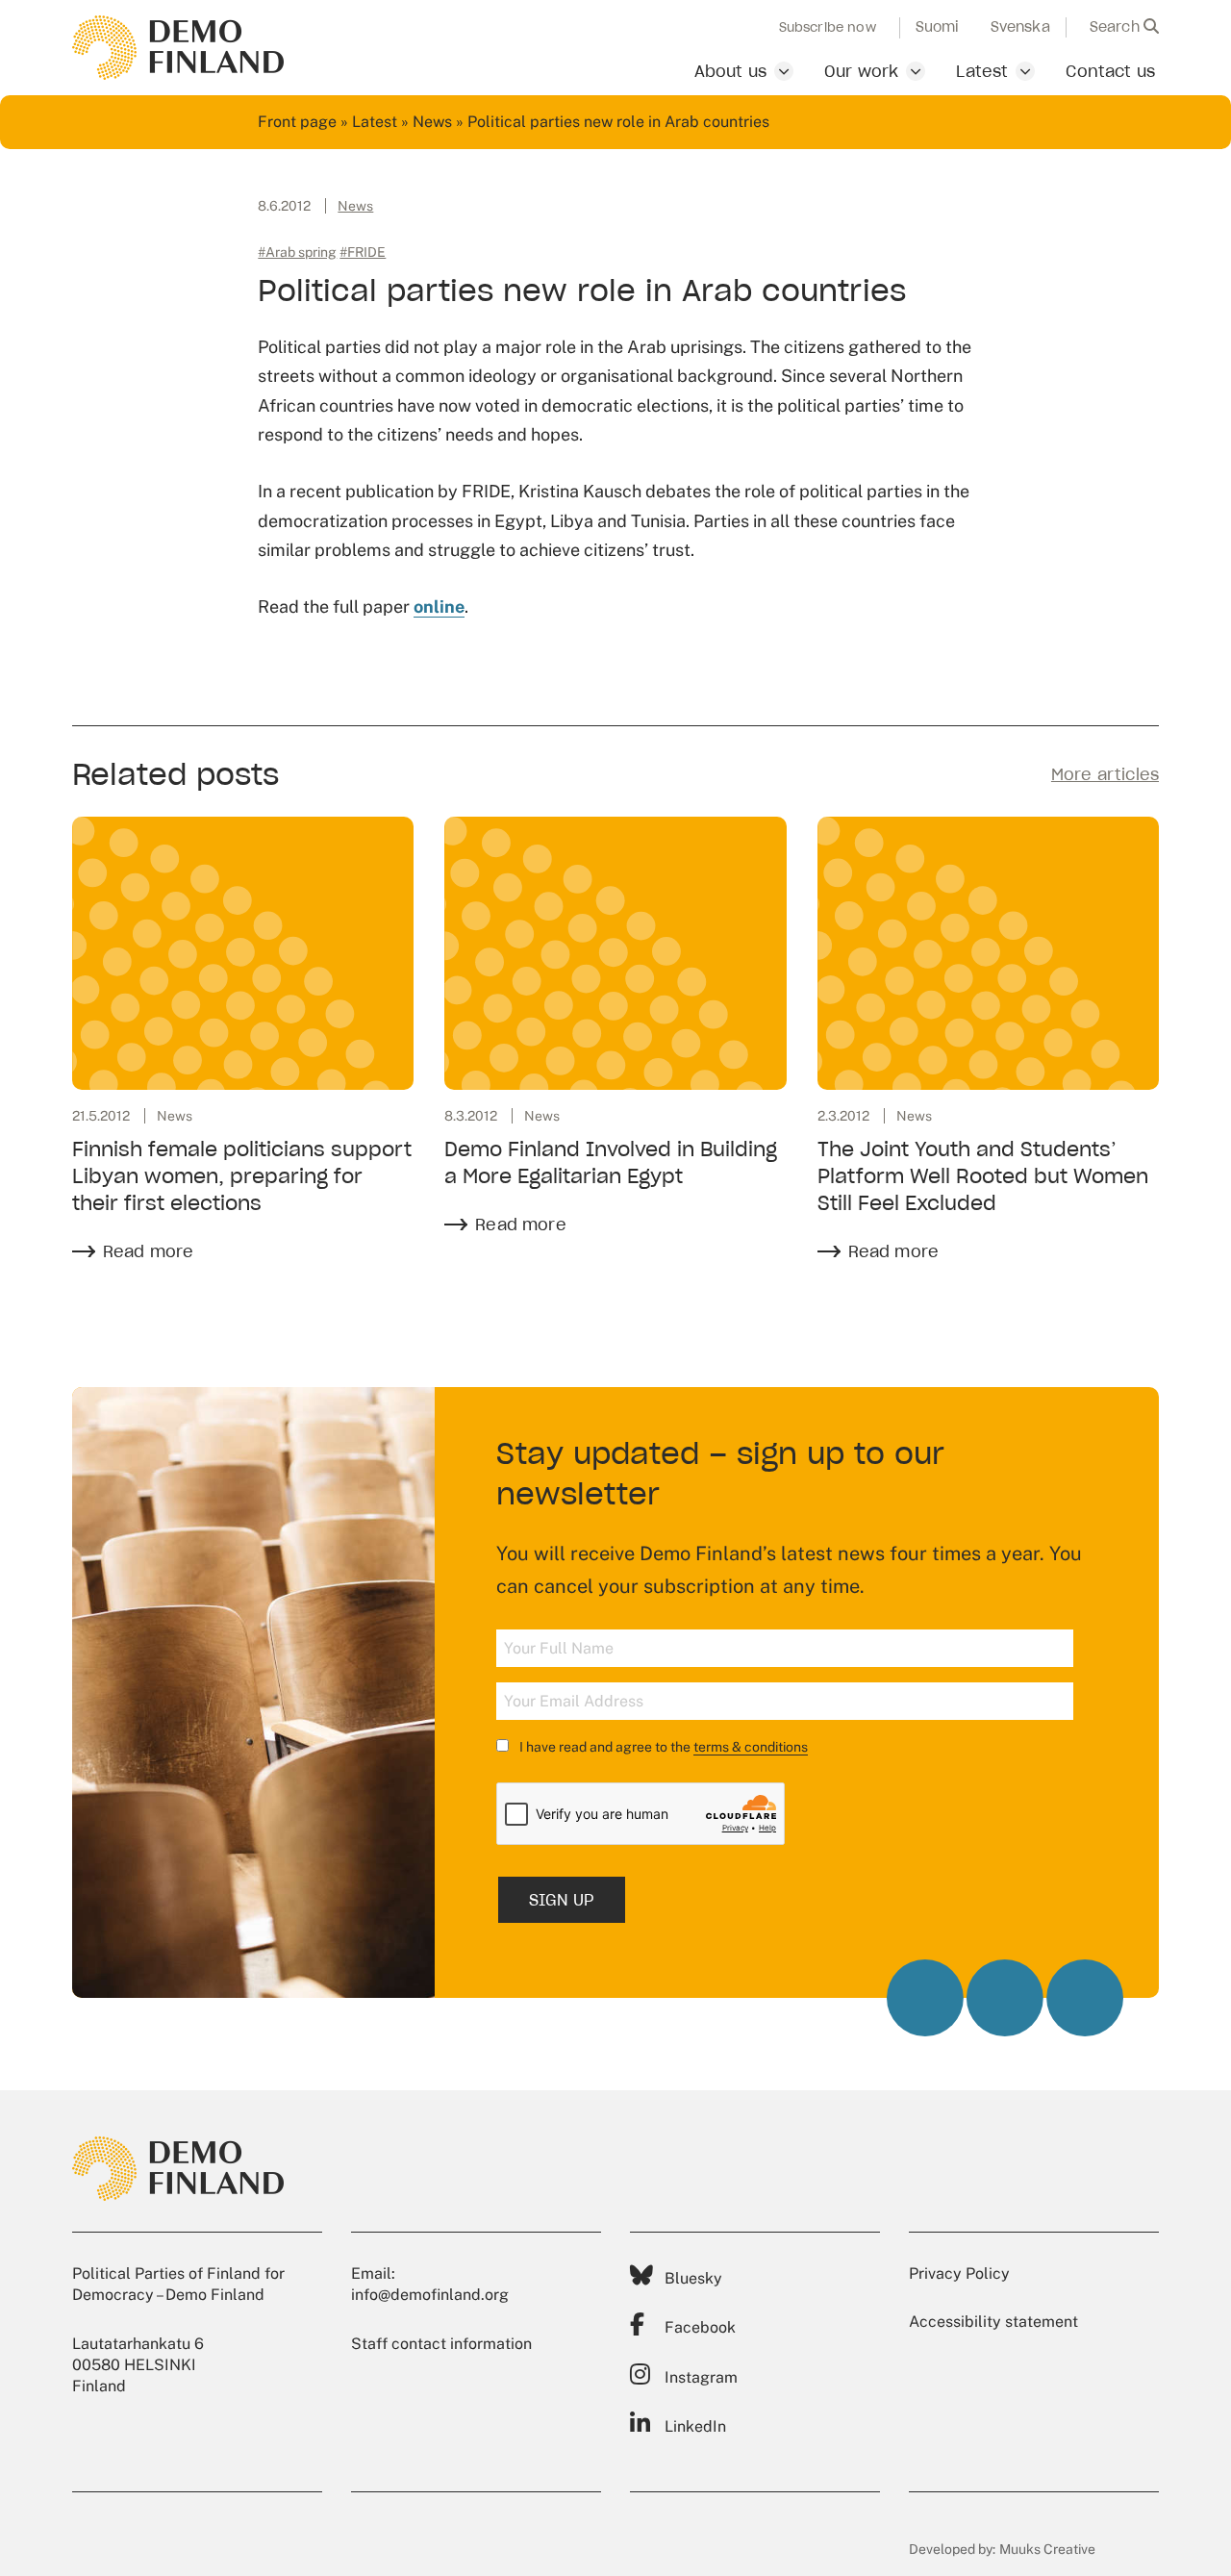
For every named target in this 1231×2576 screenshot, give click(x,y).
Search (1117, 27)
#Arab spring (297, 252)
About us (730, 71)
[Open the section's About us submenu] (784, 71)
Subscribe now (828, 28)
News (432, 122)
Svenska (1020, 27)
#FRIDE (363, 252)
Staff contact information (441, 2344)
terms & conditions (751, 1747)
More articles (1105, 774)
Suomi (938, 27)
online (439, 606)
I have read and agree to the (662, 1747)
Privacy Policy (959, 2273)
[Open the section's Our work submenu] (916, 71)
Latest (982, 71)
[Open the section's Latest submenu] (1025, 71)
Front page (297, 122)
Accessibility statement (993, 2322)
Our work (861, 71)
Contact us (1110, 71)
